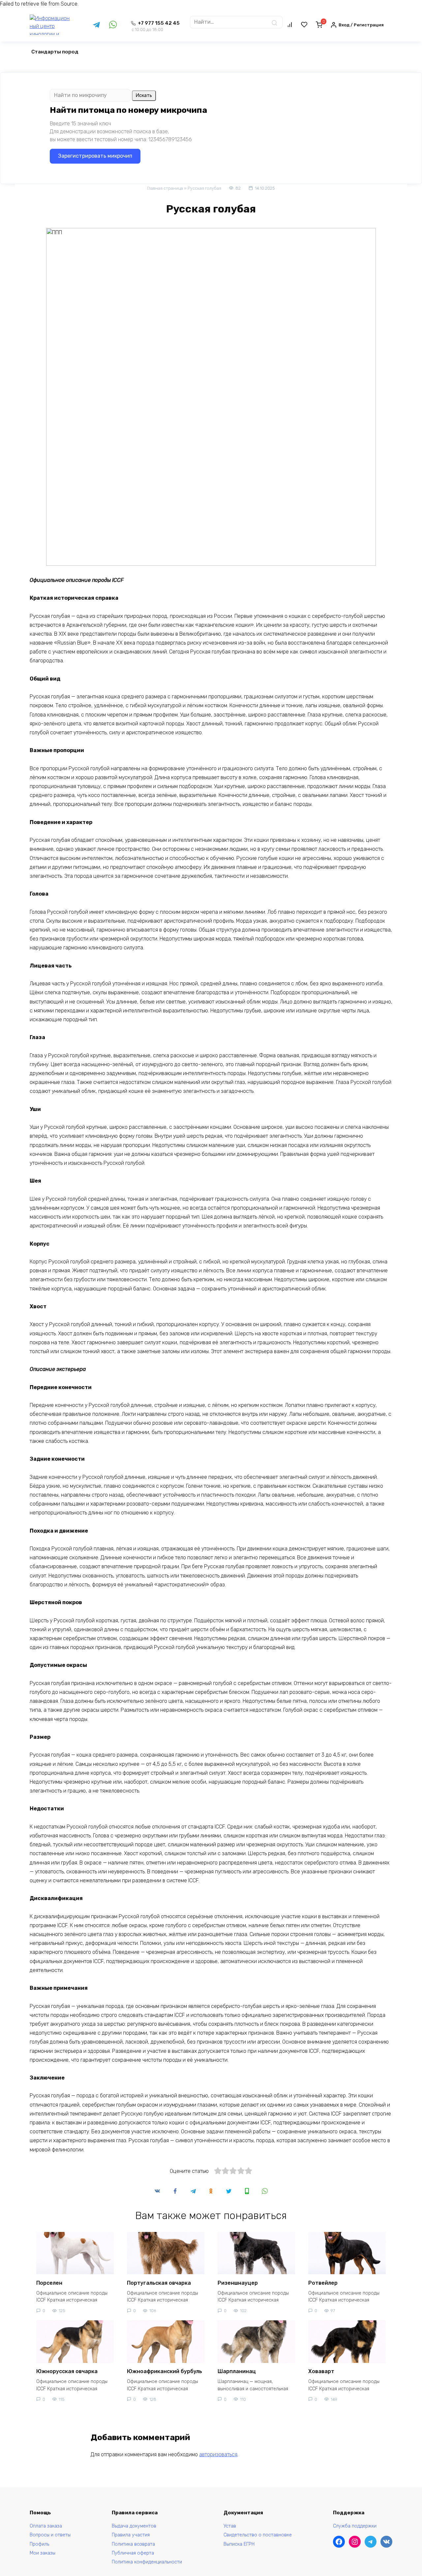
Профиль (39, 2544)
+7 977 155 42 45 (156, 26)
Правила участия (131, 2535)
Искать (144, 95)
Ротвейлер (323, 2283)
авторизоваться (218, 2454)
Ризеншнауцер (238, 2283)
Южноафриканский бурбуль (165, 2371)
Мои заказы (43, 2553)
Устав (230, 2526)
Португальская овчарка (159, 2283)
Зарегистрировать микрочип (95, 156)
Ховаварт (321, 2371)
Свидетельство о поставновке (258, 2535)
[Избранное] (304, 25)
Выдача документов (134, 2526)
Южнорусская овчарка (67, 2371)
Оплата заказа (46, 2526)
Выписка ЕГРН (239, 2544)
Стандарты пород (55, 52)
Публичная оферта (133, 2553)
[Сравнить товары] (290, 25)
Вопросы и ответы (50, 2535)
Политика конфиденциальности (147, 2562)
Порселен (49, 2283)
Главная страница (165, 188)
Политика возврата (133, 2544)
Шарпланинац (237, 2371)
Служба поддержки (355, 2526)
